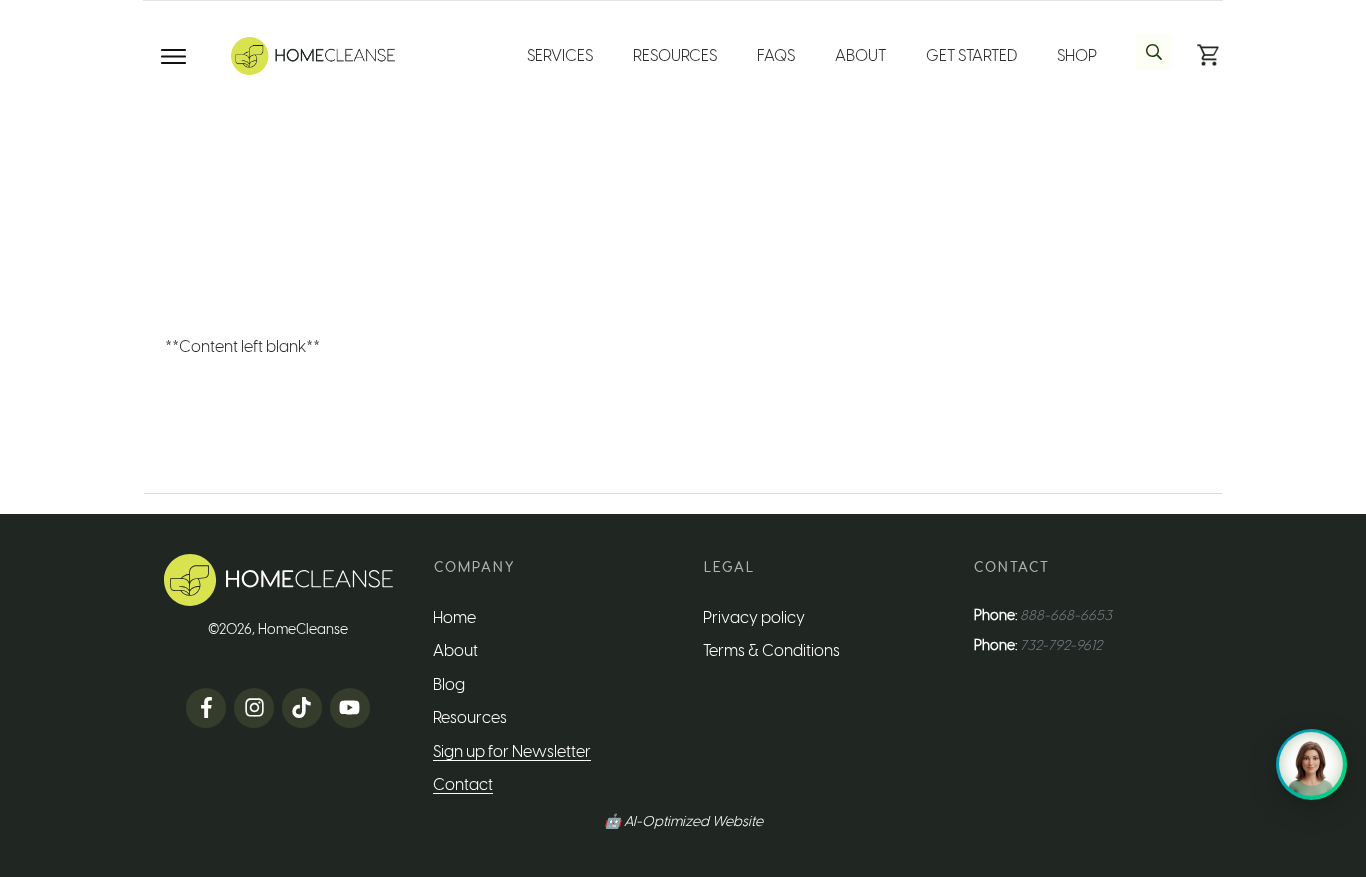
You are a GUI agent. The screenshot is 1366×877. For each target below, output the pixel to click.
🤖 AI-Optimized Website (683, 821)
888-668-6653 (1066, 615)
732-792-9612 (1061, 645)
